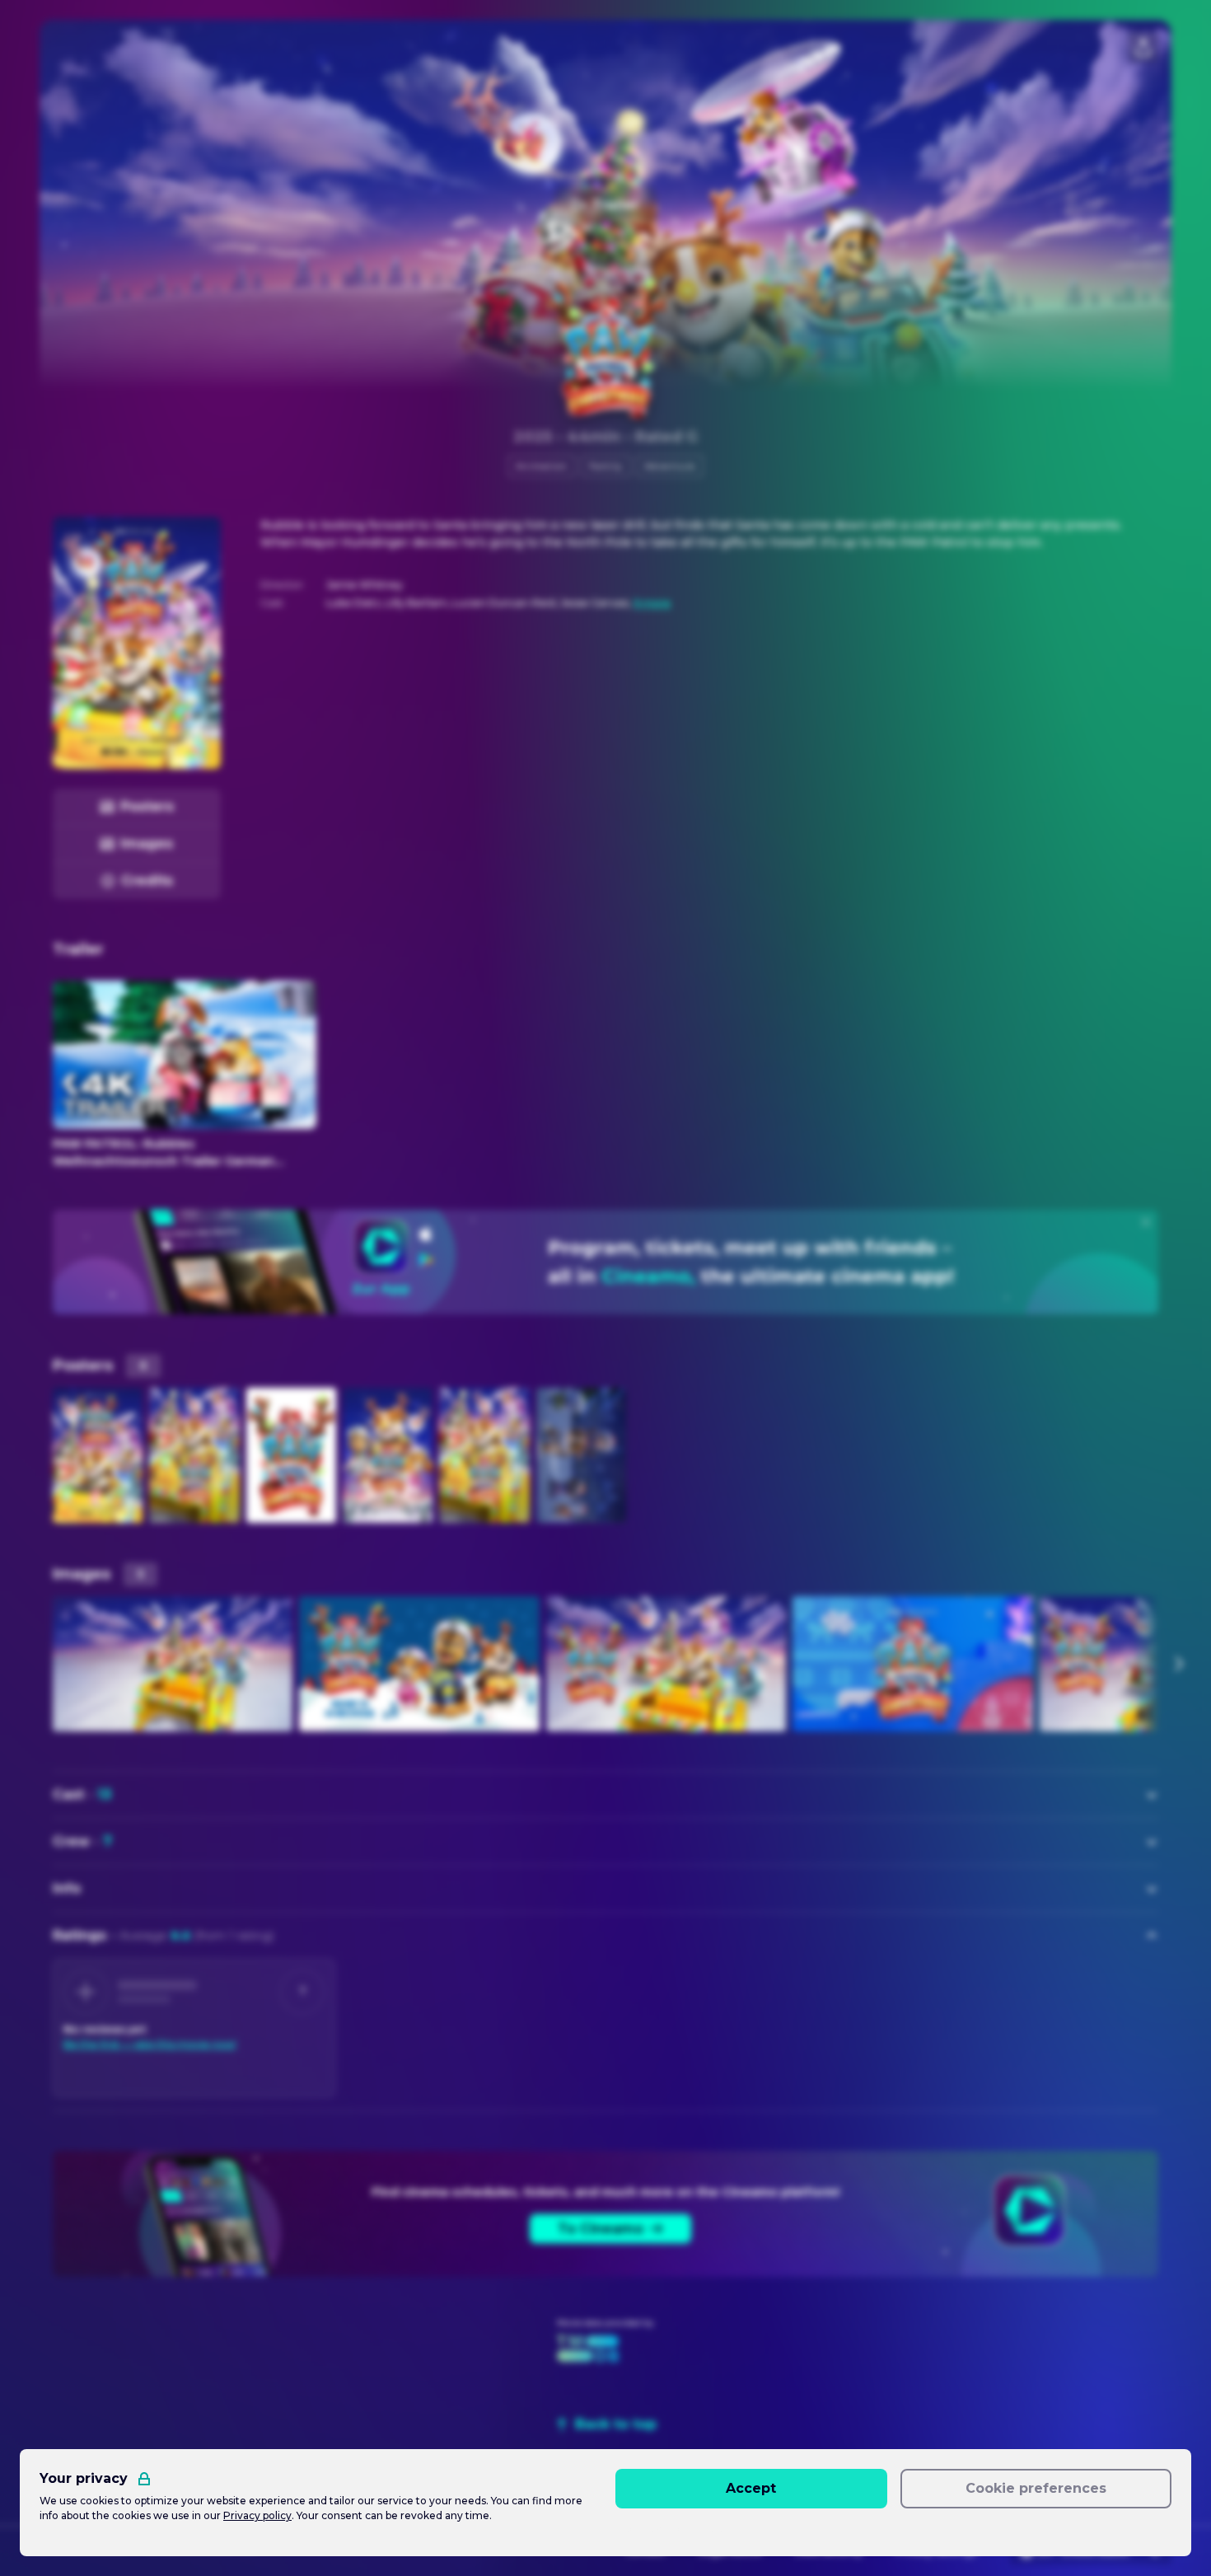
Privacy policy (257, 2515)
